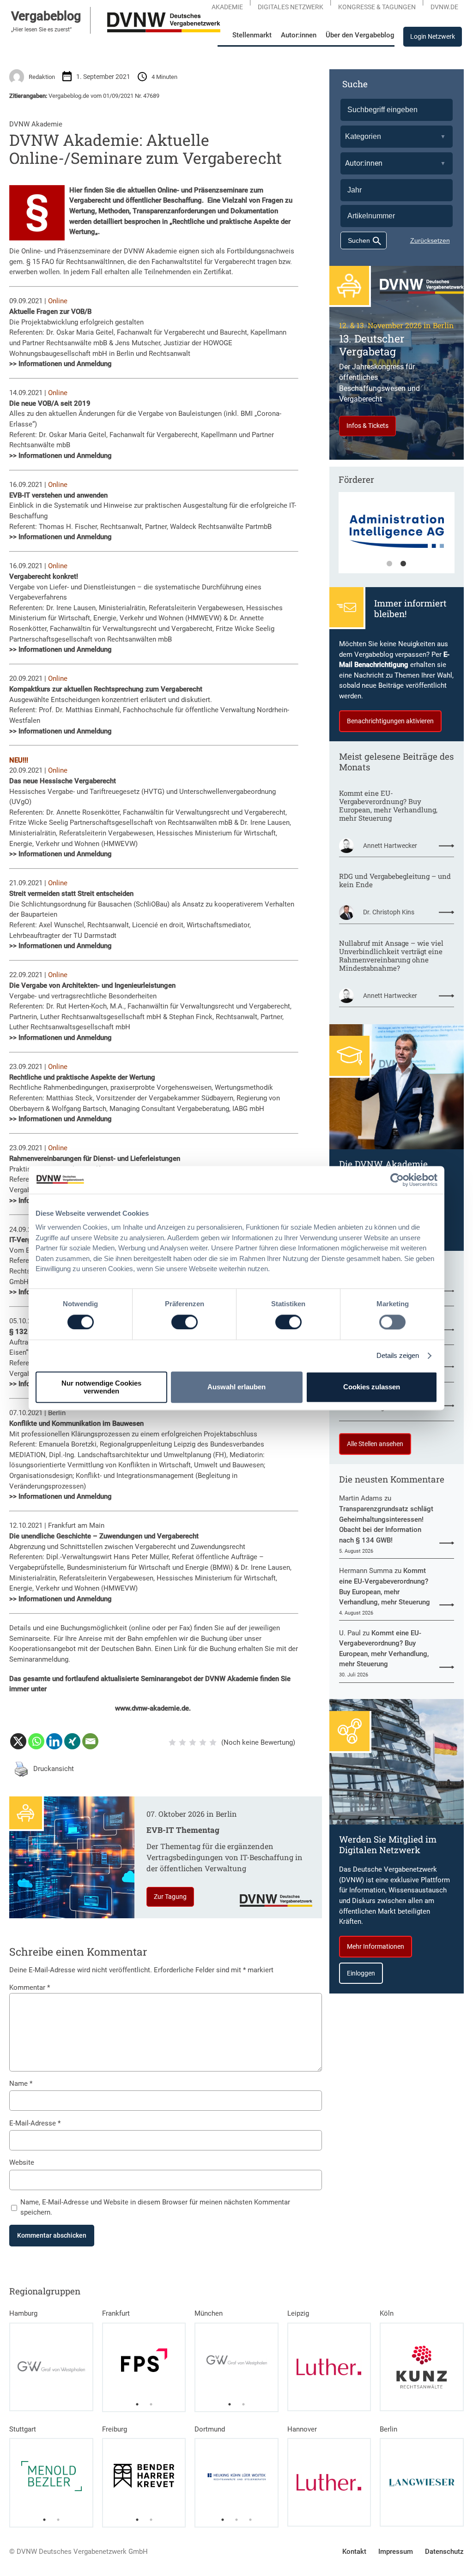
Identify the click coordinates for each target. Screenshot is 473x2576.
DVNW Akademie (36, 124)
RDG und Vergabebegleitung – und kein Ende (395, 880)
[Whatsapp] (36, 1741)
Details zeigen (398, 1355)
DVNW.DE (444, 7)
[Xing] (72, 1741)
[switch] (185, 1322)
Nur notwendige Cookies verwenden (101, 1387)
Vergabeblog (46, 16)
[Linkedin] (54, 1741)
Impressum (396, 2552)
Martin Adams (361, 1498)
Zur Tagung (170, 1897)
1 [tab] (389, 564)
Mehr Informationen (376, 1946)
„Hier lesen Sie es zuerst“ (41, 30)
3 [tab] (250, 2520)
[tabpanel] (144, 2360)
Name (21, 2084)
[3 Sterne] (193, 1742)
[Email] (90, 1741)
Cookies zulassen (372, 1387)
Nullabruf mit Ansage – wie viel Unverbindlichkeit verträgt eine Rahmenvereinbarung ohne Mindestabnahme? (391, 955)
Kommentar (30, 1988)
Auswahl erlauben (236, 1387)
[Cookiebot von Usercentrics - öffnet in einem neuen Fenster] (397, 1180)
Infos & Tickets (367, 426)
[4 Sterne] (203, 1742)
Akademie (227, 7)
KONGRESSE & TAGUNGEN (377, 7)
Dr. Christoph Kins (389, 912)
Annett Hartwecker (390, 846)
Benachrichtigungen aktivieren (390, 721)
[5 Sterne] (213, 1742)
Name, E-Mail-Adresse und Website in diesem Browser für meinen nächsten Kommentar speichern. (155, 2207)
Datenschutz (444, 2552)
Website (22, 2162)
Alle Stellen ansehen (375, 1444)
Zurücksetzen (430, 240)
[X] (18, 1741)
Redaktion (42, 77)
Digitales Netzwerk (291, 7)
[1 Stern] (172, 1742)
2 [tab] (403, 564)
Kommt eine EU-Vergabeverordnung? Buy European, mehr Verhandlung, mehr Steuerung (388, 805)
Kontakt (354, 2552)
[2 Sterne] (182, 1742)
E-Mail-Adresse (35, 2123)
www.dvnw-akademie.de (152, 1708)
